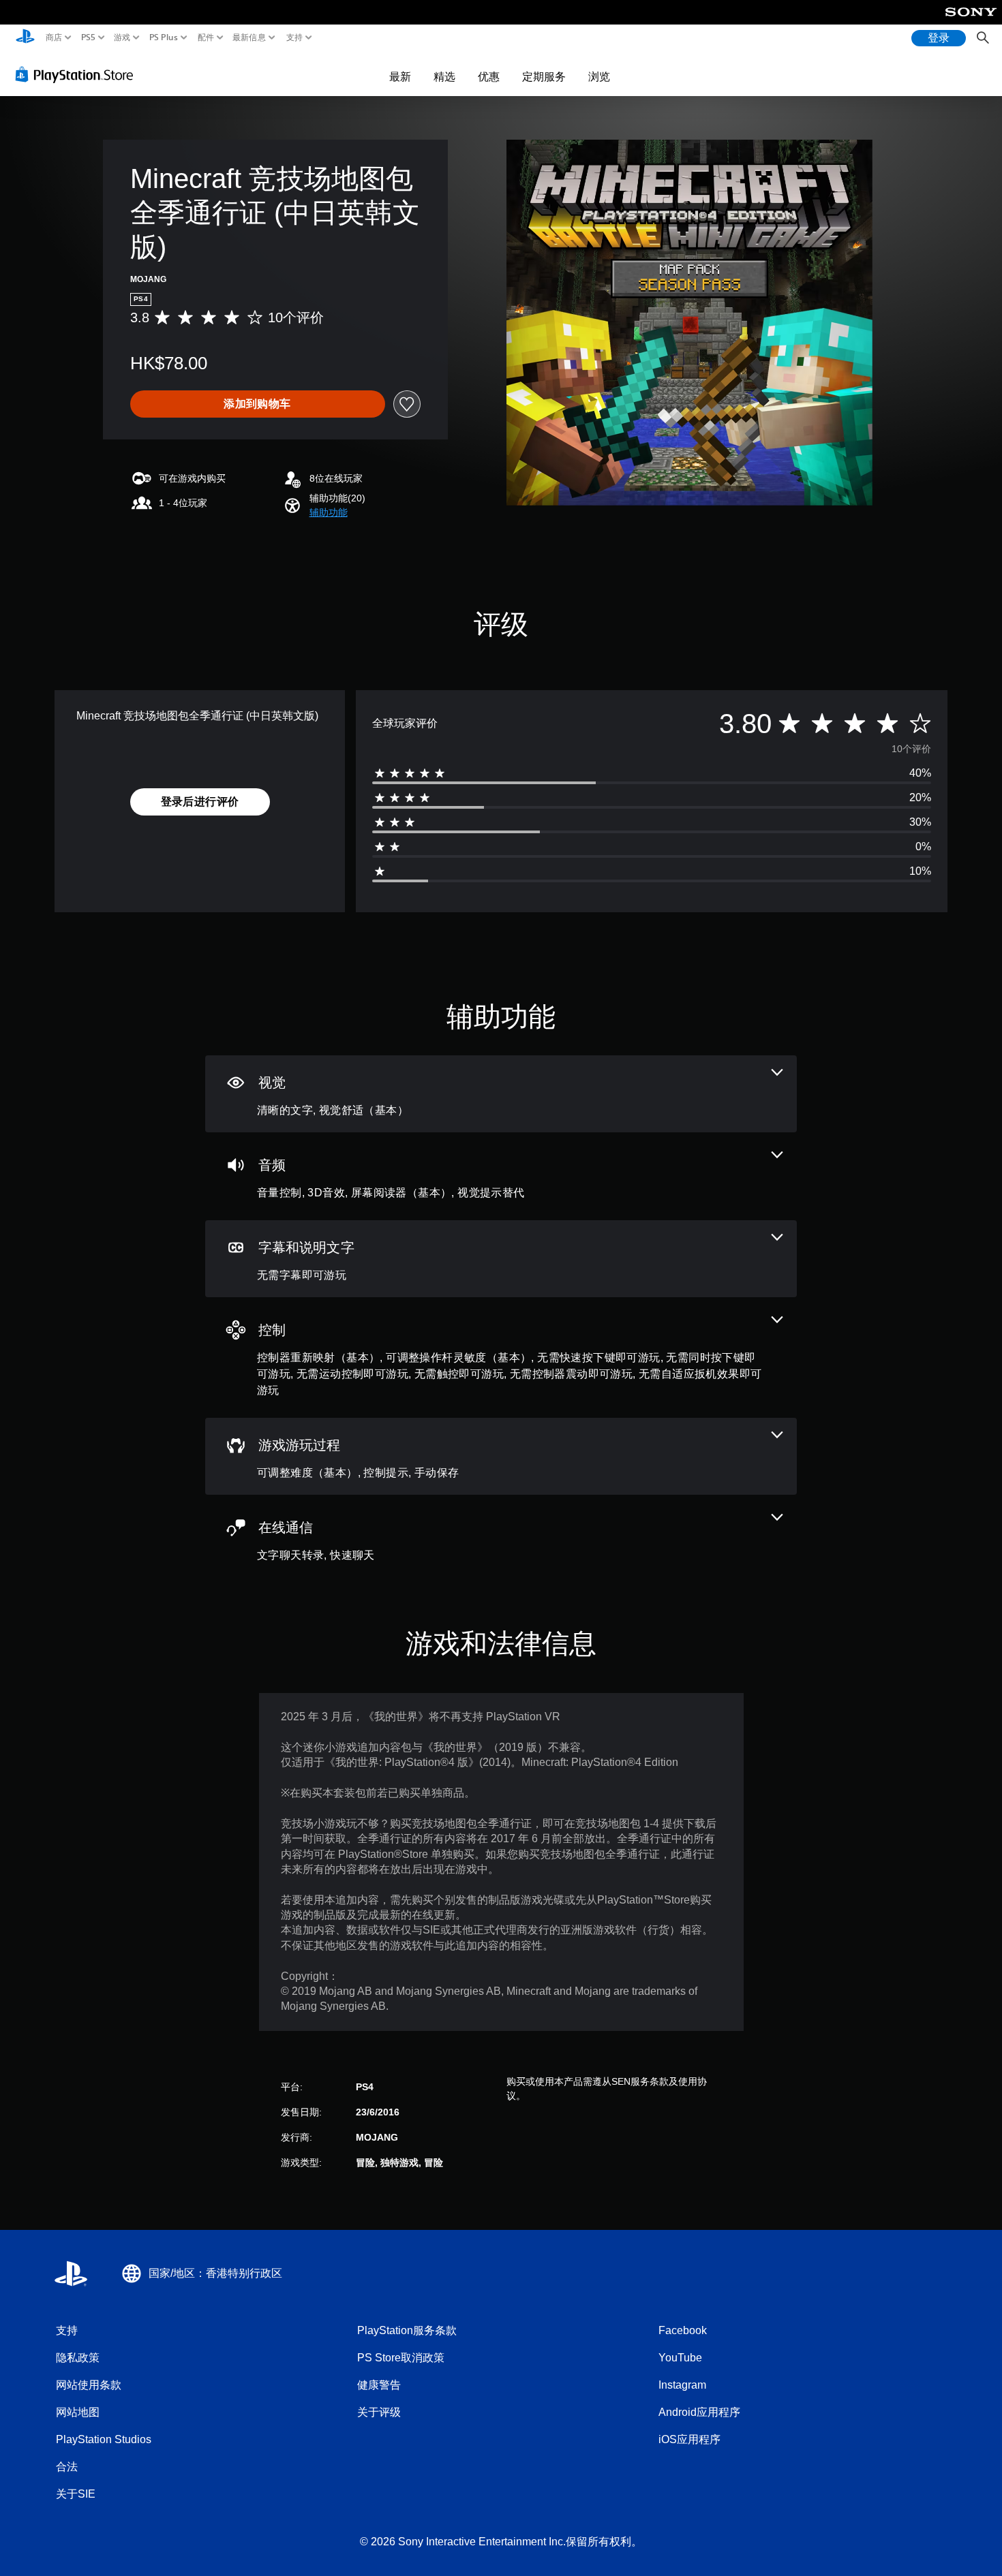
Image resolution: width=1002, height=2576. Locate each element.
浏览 (599, 76)
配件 (206, 37)
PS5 (88, 37)
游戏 (122, 37)
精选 (444, 76)
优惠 (489, 76)
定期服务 (544, 76)
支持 (295, 37)
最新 (400, 76)
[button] (329, 513)
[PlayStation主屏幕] (25, 38)
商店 (54, 37)
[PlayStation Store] (78, 74)
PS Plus (163, 37)
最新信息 (249, 37)
